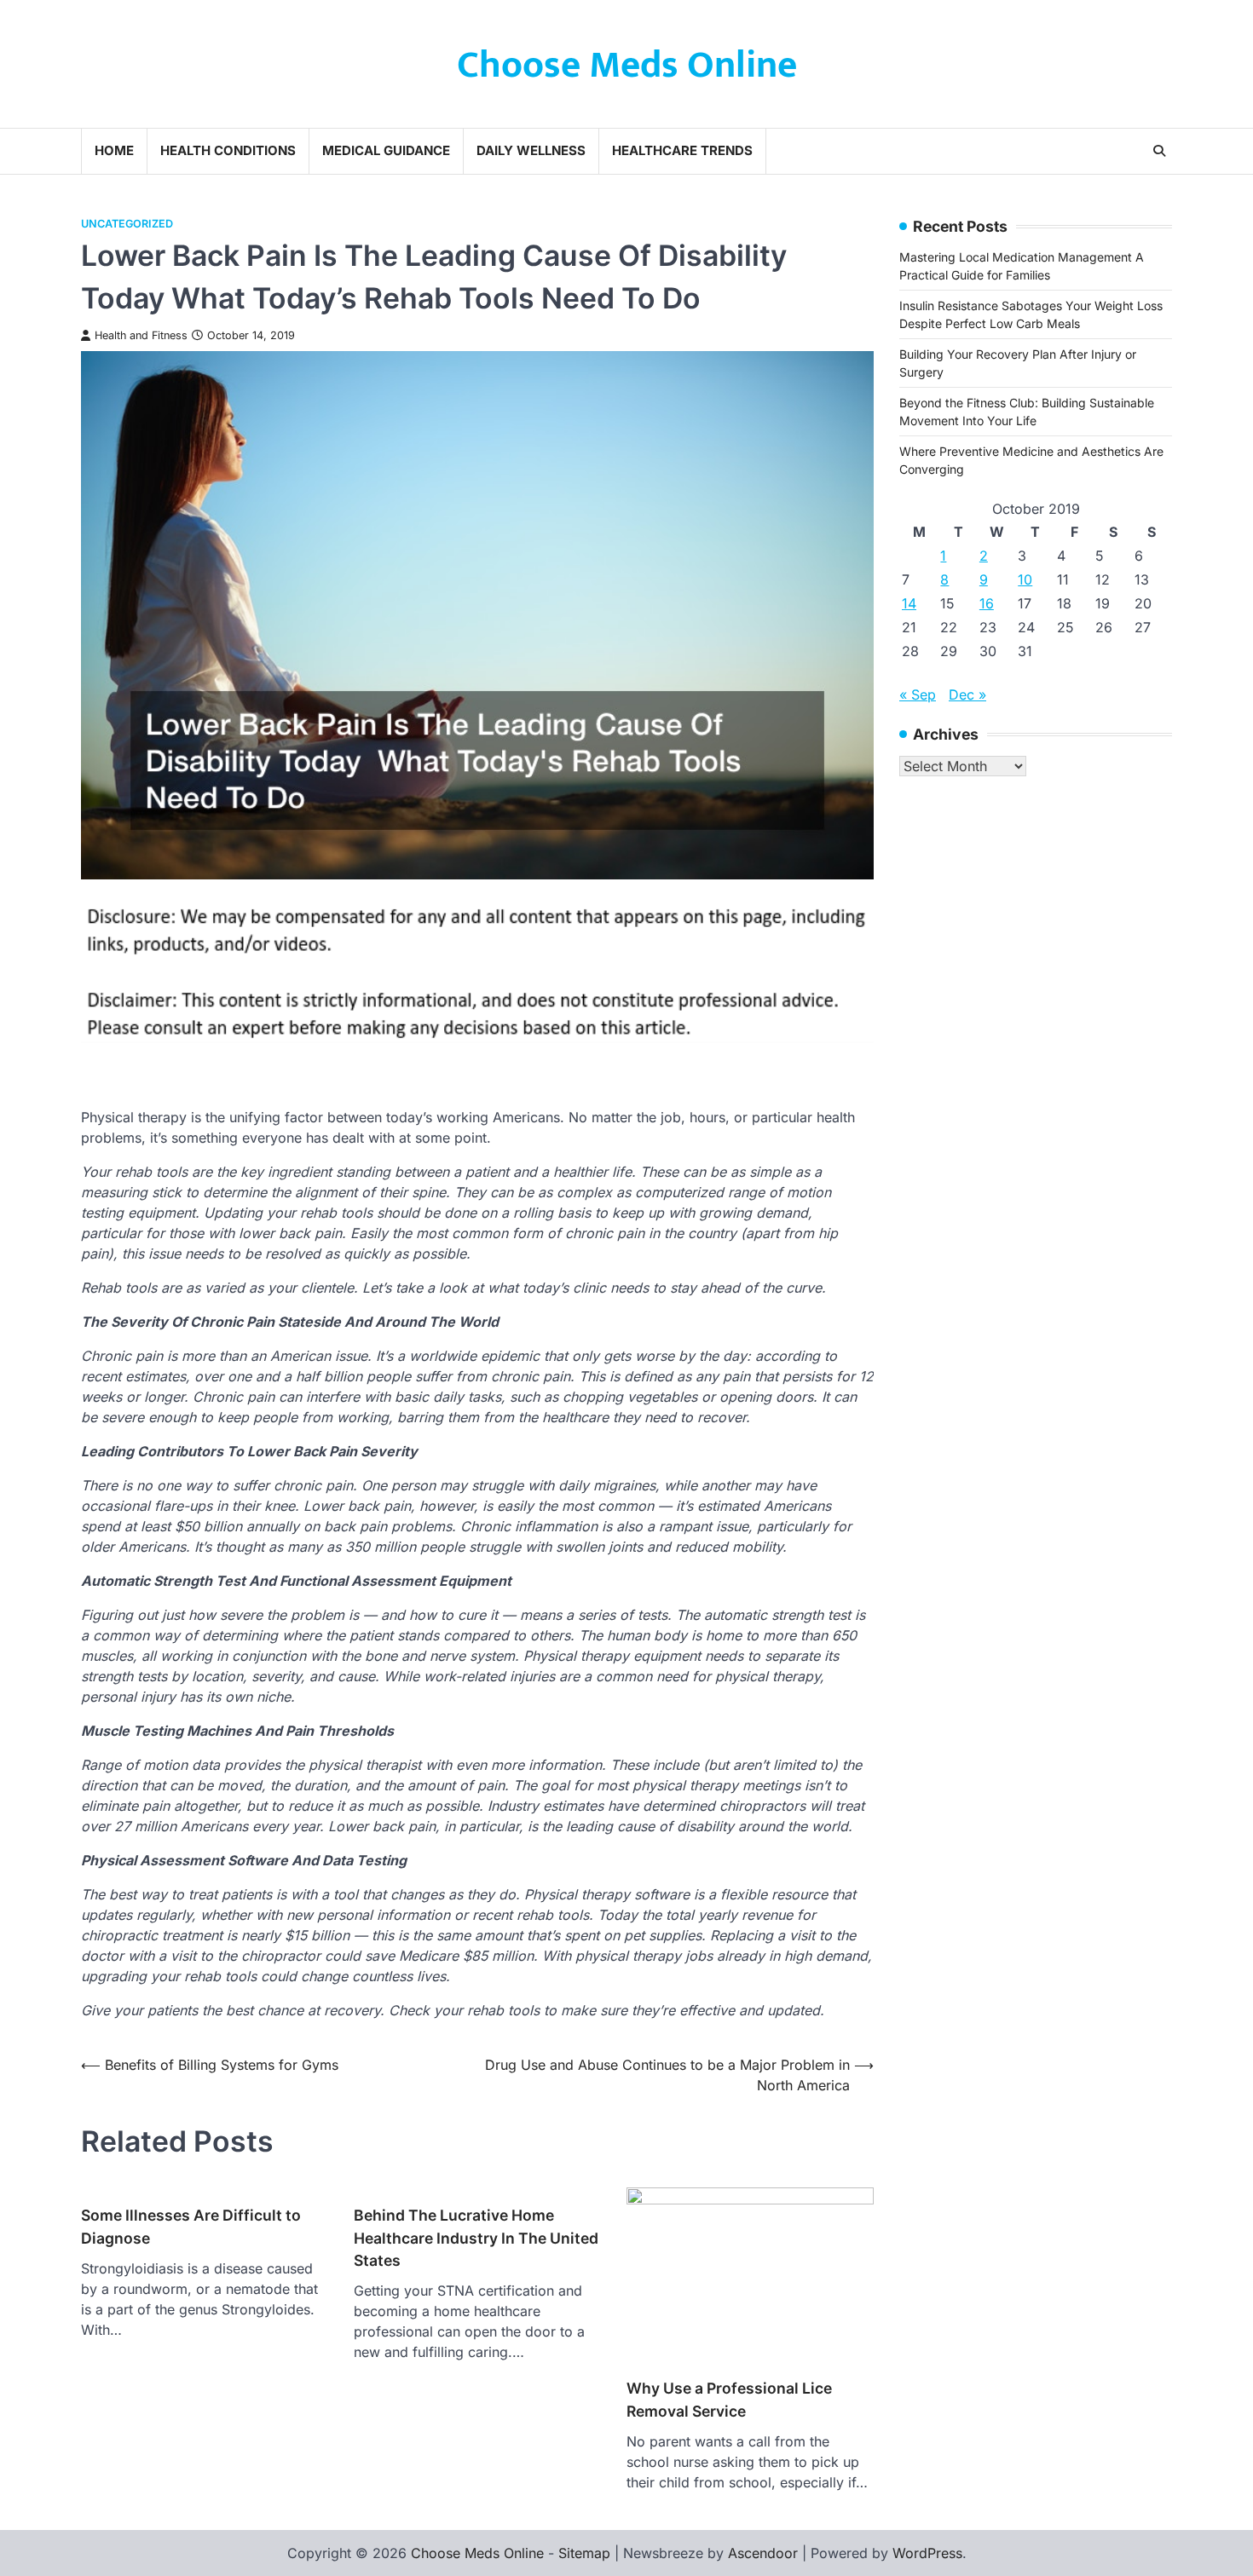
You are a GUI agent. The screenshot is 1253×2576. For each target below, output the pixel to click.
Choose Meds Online (627, 65)
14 (909, 603)
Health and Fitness (141, 335)
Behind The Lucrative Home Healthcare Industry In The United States (476, 2238)
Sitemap (584, 2553)
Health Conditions (228, 150)
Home (114, 150)
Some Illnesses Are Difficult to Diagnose (191, 2226)
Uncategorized (127, 224)
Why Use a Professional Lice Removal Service (729, 2399)
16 (987, 603)
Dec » (967, 694)
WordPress (927, 2553)
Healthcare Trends (682, 150)
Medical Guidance (386, 150)
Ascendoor (763, 2553)
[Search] (1159, 151)
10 (1025, 579)
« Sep (918, 694)
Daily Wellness (531, 150)
